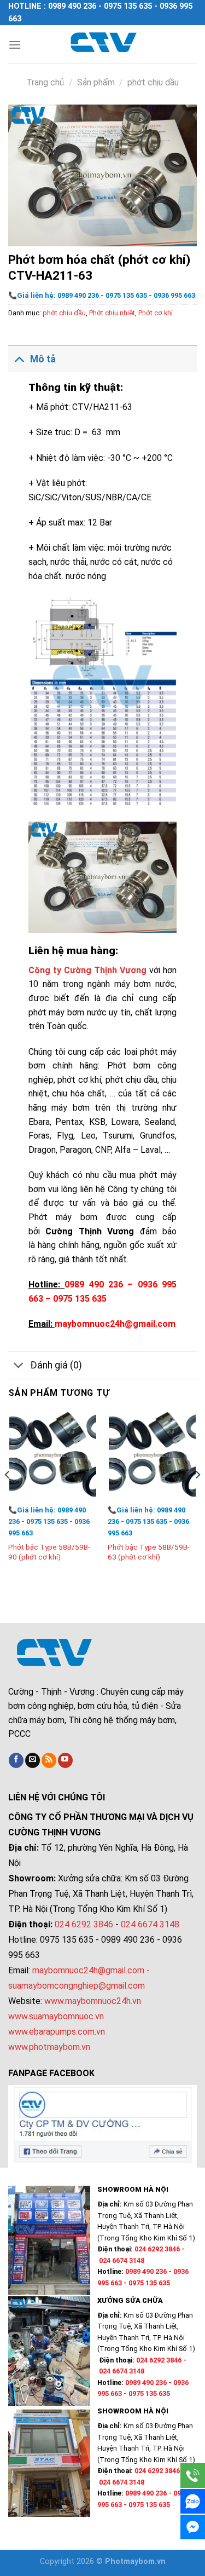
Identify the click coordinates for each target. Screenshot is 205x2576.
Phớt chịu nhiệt (112, 313)
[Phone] (193, 2476)
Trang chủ (45, 82)
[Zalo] (193, 2501)
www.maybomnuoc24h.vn (92, 2001)
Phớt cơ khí (156, 313)
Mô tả (43, 359)
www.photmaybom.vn (49, 2047)
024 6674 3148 (150, 1924)
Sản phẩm (96, 82)
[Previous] (8, 1497)
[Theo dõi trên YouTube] (65, 1760)
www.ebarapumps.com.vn (57, 2032)
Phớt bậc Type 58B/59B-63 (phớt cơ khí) (149, 1552)
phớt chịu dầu (153, 82)
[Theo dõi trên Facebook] (16, 1760)
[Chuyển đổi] (19, 359)
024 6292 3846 (84, 1924)
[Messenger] (193, 2527)
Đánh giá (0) (56, 1365)
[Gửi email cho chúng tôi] (33, 1760)
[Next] (197, 1497)
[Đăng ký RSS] (49, 1760)
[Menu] (15, 45)
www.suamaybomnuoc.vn (56, 2016)
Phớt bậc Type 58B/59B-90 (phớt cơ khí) (49, 1552)
